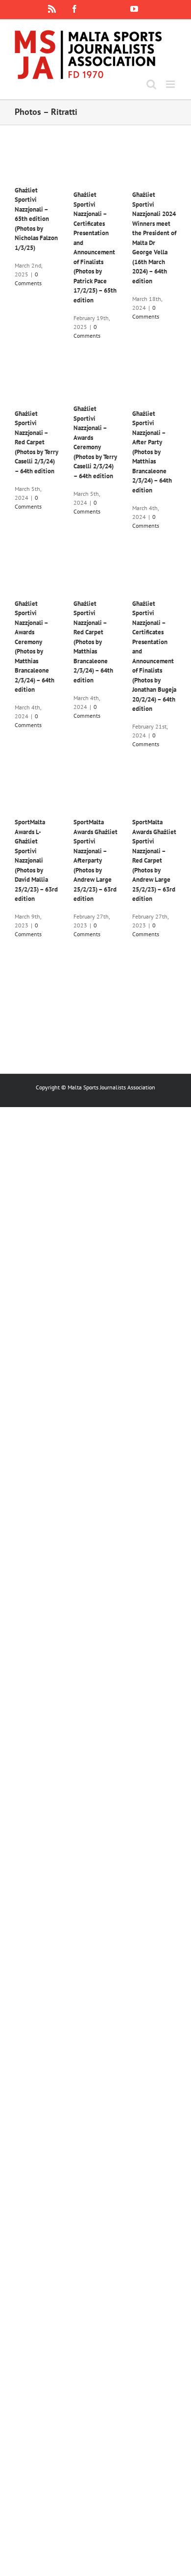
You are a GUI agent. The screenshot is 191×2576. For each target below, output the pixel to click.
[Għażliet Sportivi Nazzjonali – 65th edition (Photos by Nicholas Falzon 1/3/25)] (37, 165)
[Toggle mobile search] (151, 84)
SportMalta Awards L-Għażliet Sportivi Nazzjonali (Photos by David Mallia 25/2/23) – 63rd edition (36, 860)
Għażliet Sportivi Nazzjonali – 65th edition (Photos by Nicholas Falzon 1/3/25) (36, 219)
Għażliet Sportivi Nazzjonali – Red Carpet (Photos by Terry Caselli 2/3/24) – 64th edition (36, 442)
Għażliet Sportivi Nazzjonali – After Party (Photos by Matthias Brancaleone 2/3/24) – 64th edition (152, 452)
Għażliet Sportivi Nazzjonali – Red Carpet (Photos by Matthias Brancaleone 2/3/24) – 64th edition (93, 642)
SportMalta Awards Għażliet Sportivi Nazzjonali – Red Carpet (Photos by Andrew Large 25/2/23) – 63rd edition (154, 860)
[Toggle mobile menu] (171, 84)
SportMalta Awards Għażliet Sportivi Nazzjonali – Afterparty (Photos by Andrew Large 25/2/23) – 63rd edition (95, 860)
